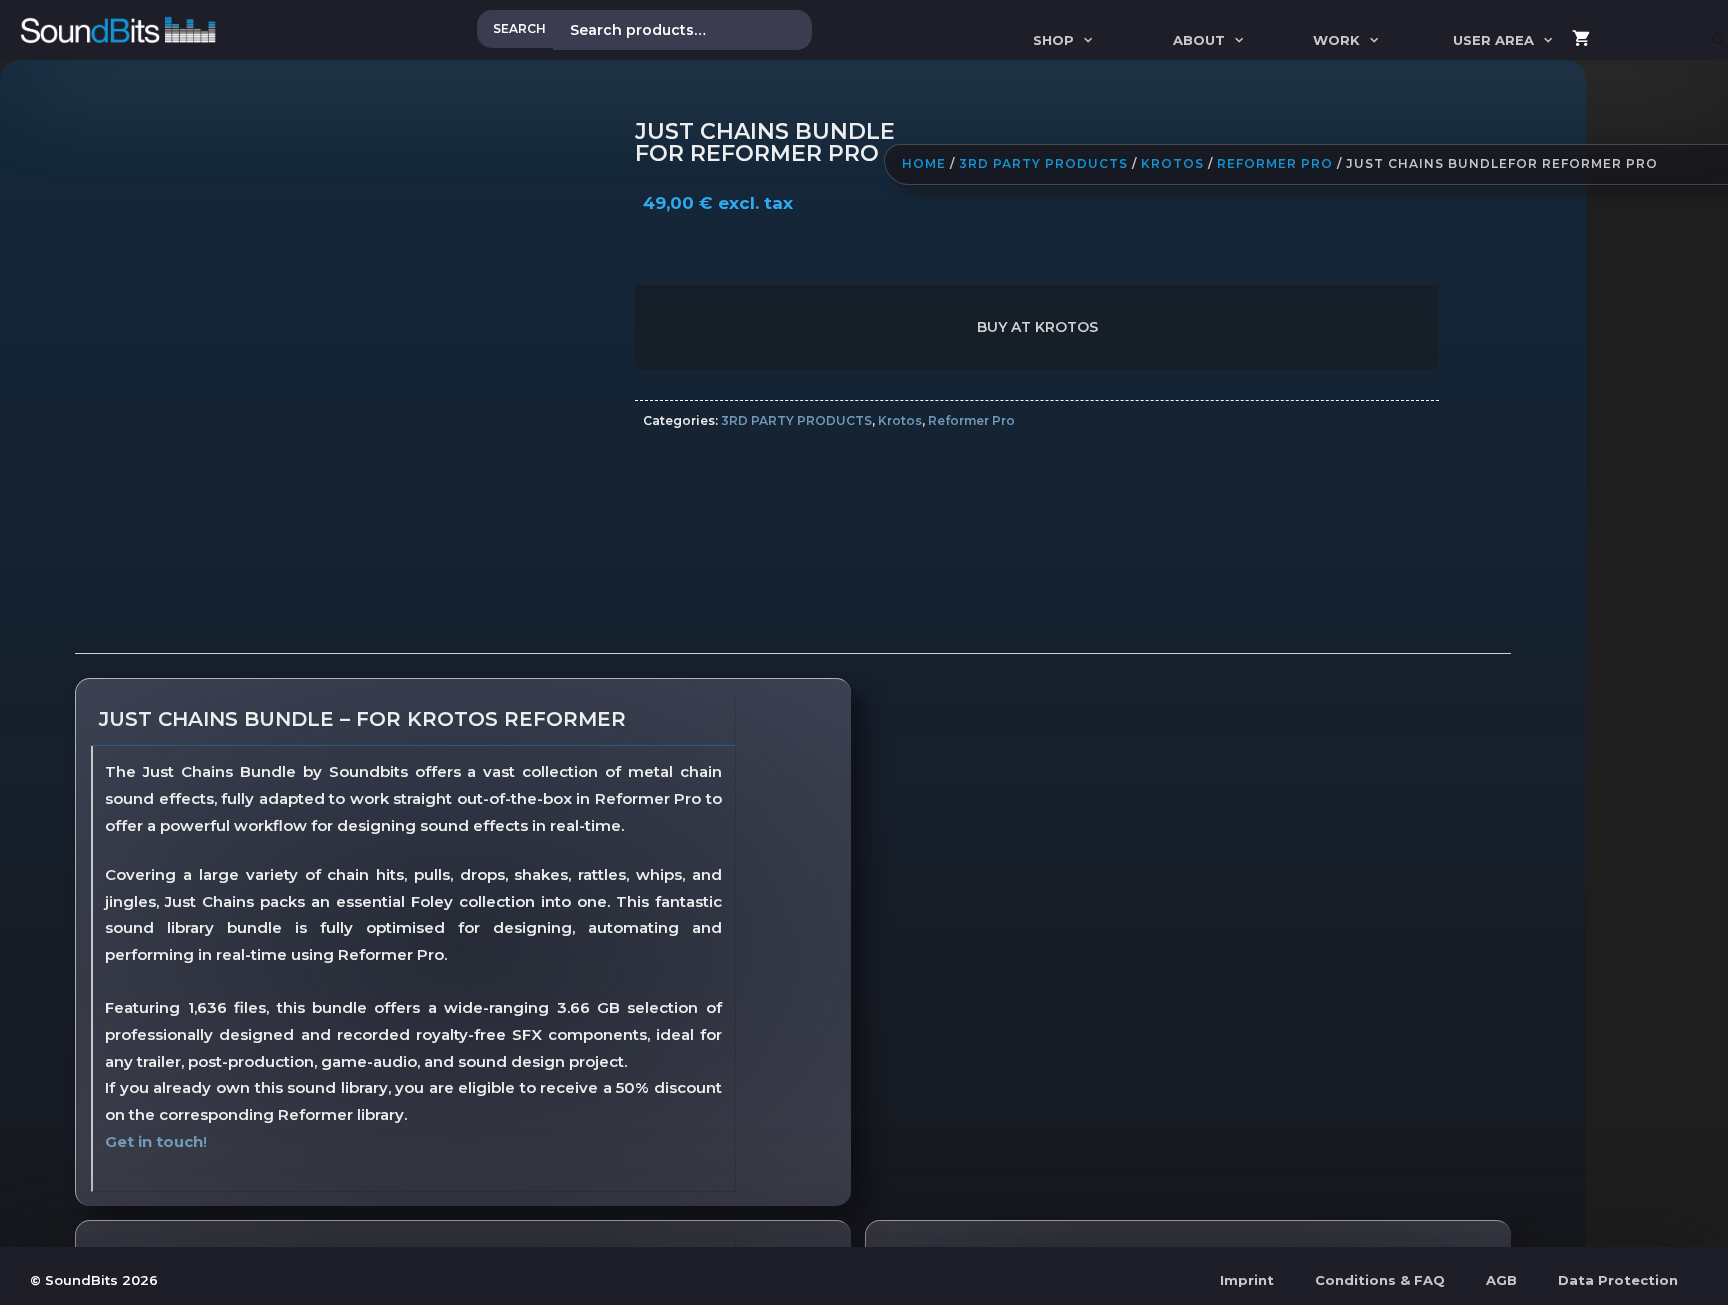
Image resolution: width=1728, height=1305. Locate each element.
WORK (1336, 40)
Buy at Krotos (1037, 327)
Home (924, 163)
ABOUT (1199, 40)
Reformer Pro (1275, 163)
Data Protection (1618, 1280)
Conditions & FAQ (1380, 1280)
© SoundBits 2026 (94, 1280)
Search (519, 28)
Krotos (1172, 163)
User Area (1493, 40)
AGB (1501, 1280)
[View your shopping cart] (1581, 40)
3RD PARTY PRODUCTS (1043, 163)
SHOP (1053, 40)
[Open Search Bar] (1719, 40)
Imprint (1247, 1280)
